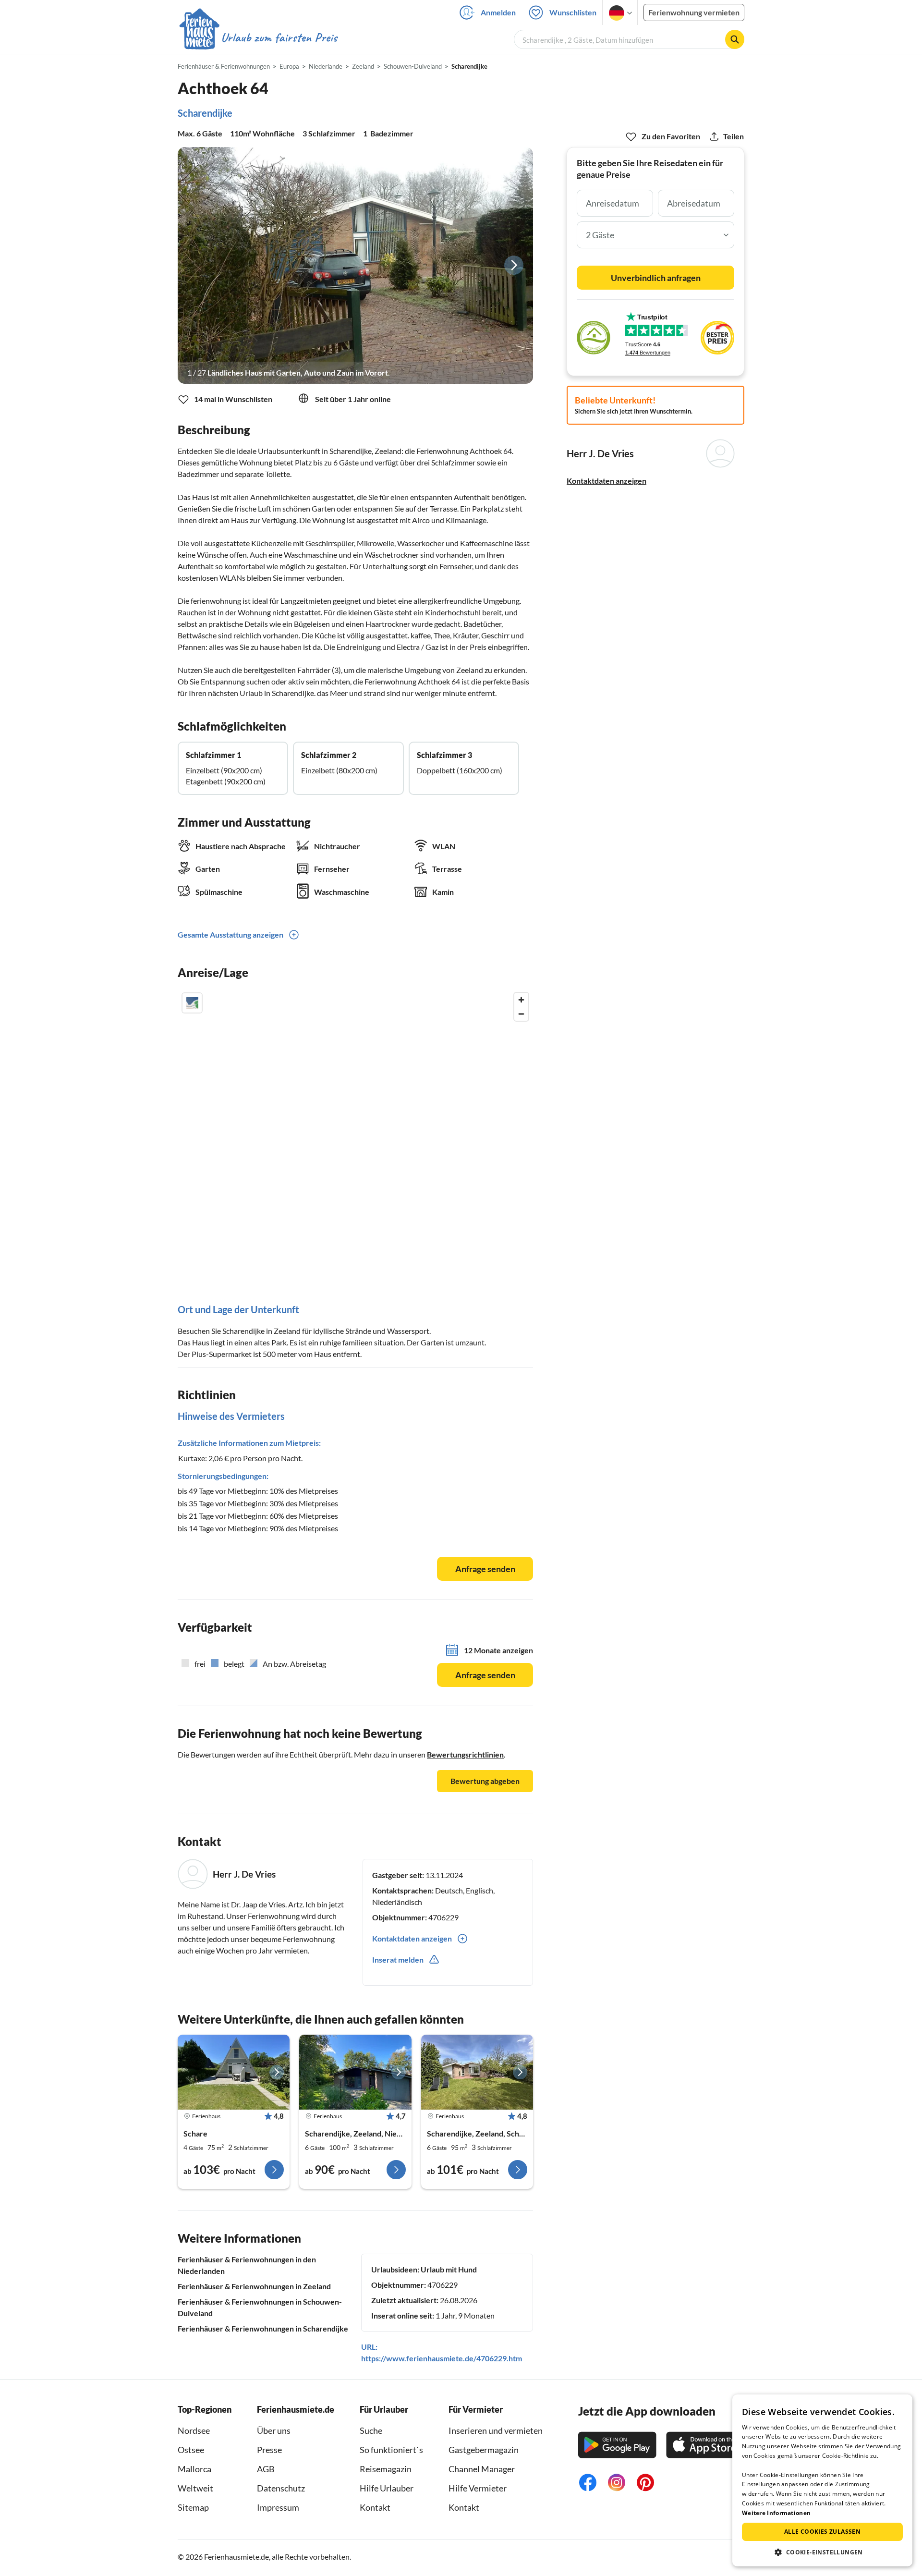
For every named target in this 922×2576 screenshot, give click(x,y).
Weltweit (195, 2488)
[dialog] (822, 2480)
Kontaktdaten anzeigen (607, 481)
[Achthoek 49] (234, 2072)
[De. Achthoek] (355, 2072)
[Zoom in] (521, 1000)
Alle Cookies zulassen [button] (822, 2532)
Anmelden (498, 12)
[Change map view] (192, 1003)
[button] (822, 2552)
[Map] (355, 1131)
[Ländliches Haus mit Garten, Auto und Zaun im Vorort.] (355, 265)
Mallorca (194, 2469)
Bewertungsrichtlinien (465, 1754)
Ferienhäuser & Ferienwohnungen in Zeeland (254, 2286)
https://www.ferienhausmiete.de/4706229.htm (442, 2358)
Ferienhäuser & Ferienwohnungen (224, 66)
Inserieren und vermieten (496, 2430)
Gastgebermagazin (484, 2450)
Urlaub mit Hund (449, 2269)
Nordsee (194, 2430)
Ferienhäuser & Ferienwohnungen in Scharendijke (263, 2328)
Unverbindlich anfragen (656, 278)
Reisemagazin (386, 2469)
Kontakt (375, 2507)
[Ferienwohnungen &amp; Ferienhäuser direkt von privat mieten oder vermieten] (258, 38)
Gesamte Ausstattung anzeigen (230, 934)
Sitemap (193, 2507)
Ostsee (191, 2450)
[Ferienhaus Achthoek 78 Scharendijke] (477, 2072)
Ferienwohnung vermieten (694, 12)
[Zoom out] (521, 1014)
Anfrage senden (485, 1569)
